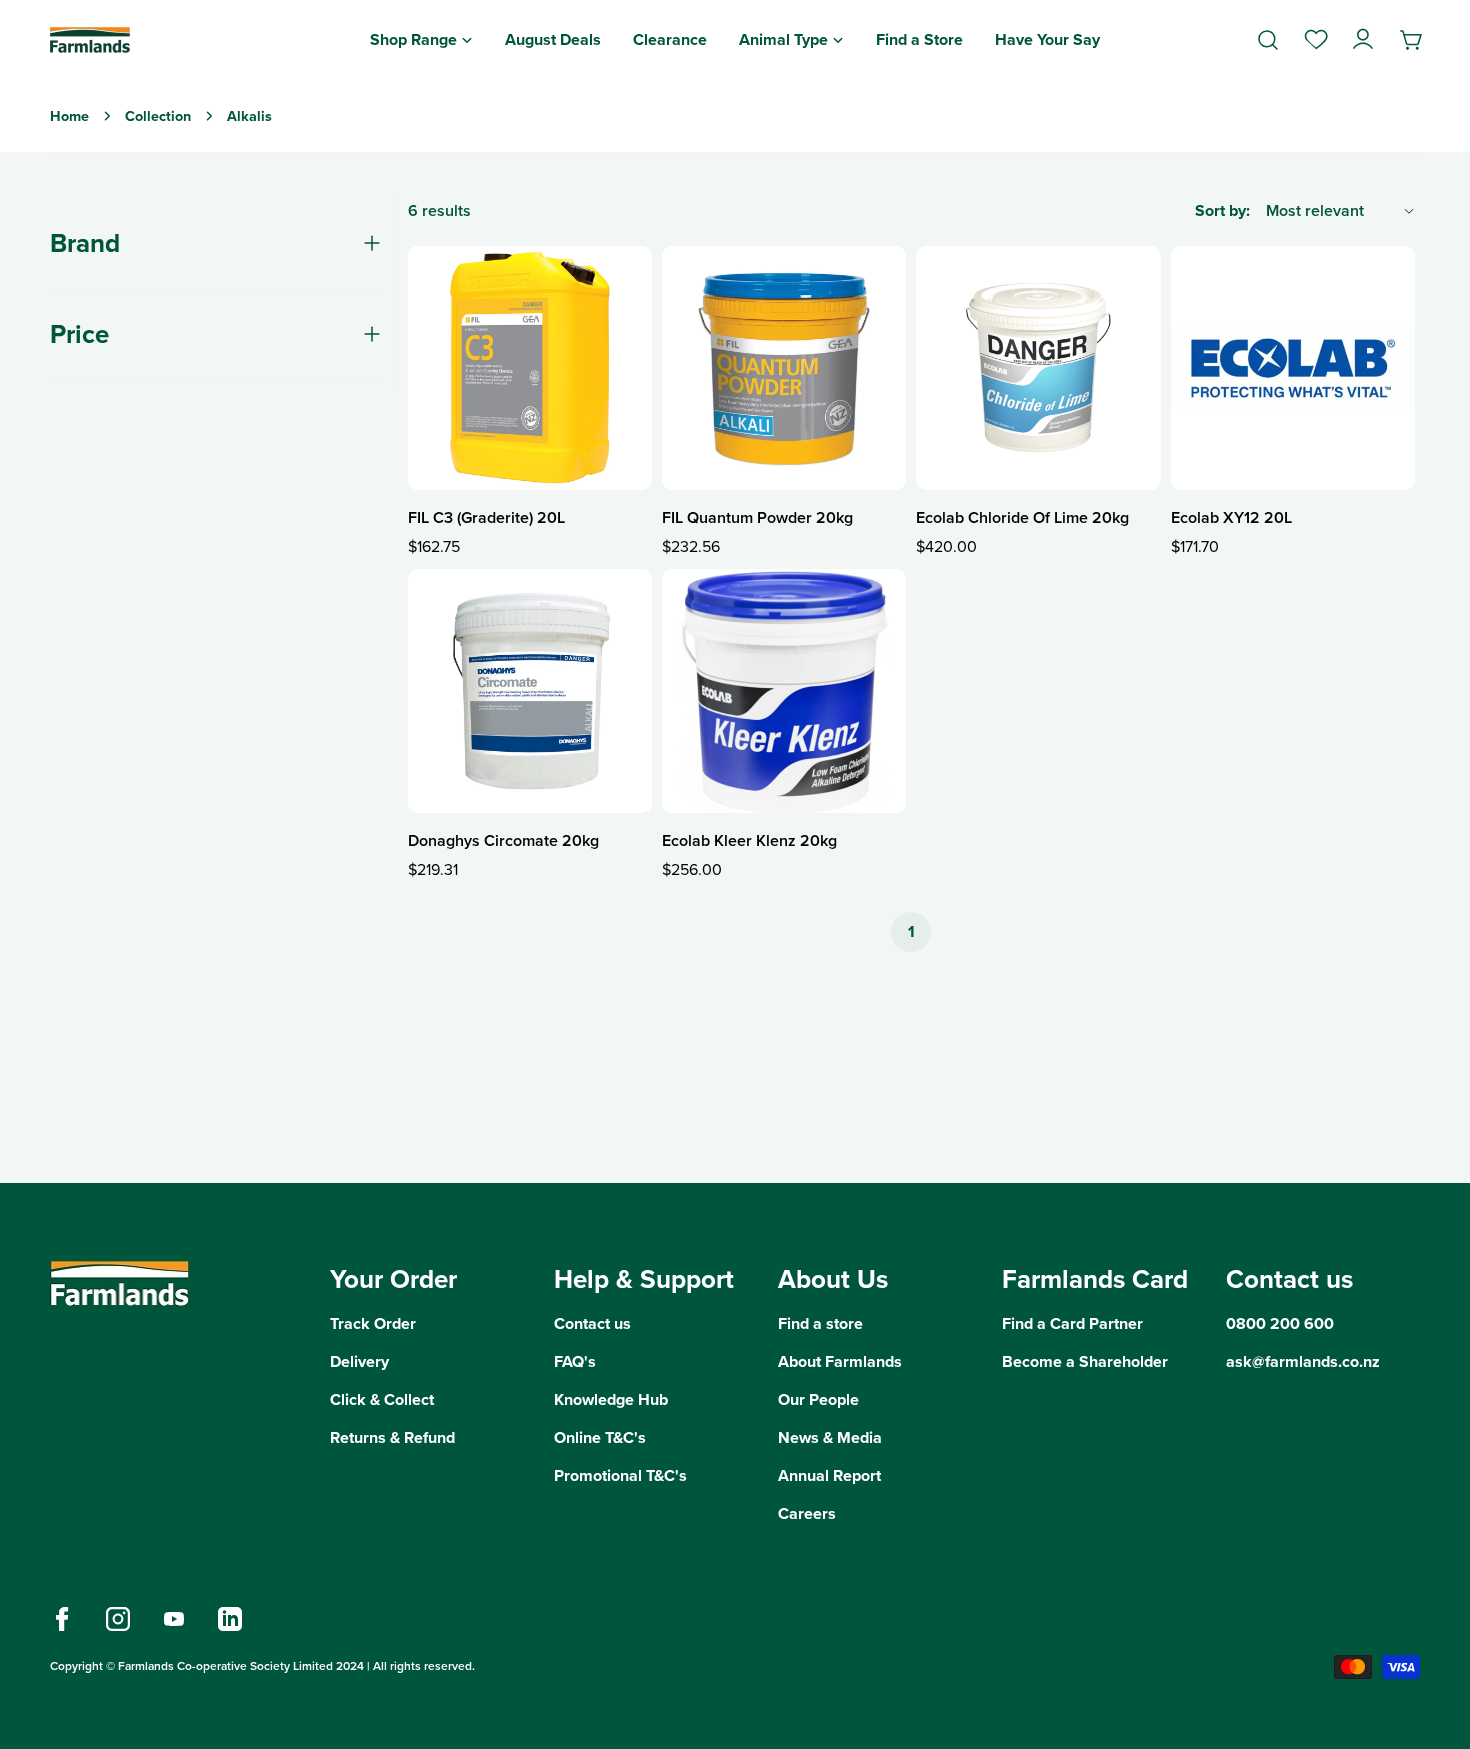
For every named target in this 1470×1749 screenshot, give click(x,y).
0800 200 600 (1280, 1323)
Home (69, 116)
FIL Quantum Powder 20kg (757, 517)
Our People (818, 1399)
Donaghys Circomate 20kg (503, 840)
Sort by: (1222, 210)
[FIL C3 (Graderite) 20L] (530, 368)
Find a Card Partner (1072, 1323)
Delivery (359, 1361)
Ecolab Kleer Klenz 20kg (749, 840)
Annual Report (829, 1475)
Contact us (592, 1323)
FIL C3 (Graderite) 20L (486, 517)
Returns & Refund (392, 1437)
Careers (807, 1513)
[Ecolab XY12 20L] (1293, 368)
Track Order (373, 1323)
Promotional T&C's (620, 1475)
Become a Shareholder (1085, 1361)
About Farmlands (840, 1361)
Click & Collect (382, 1399)
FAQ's (575, 1361)
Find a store (820, 1323)
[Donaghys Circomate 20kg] (530, 691)
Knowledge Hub (611, 1399)
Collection (158, 116)
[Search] (1268, 40)
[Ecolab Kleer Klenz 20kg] (784, 691)
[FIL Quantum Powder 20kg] (784, 368)
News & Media (830, 1437)
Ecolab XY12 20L (1231, 517)
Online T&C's (600, 1437)
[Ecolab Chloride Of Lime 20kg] (1038, 368)
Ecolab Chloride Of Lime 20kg (1022, 517)
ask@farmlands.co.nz (1303, 1361)
